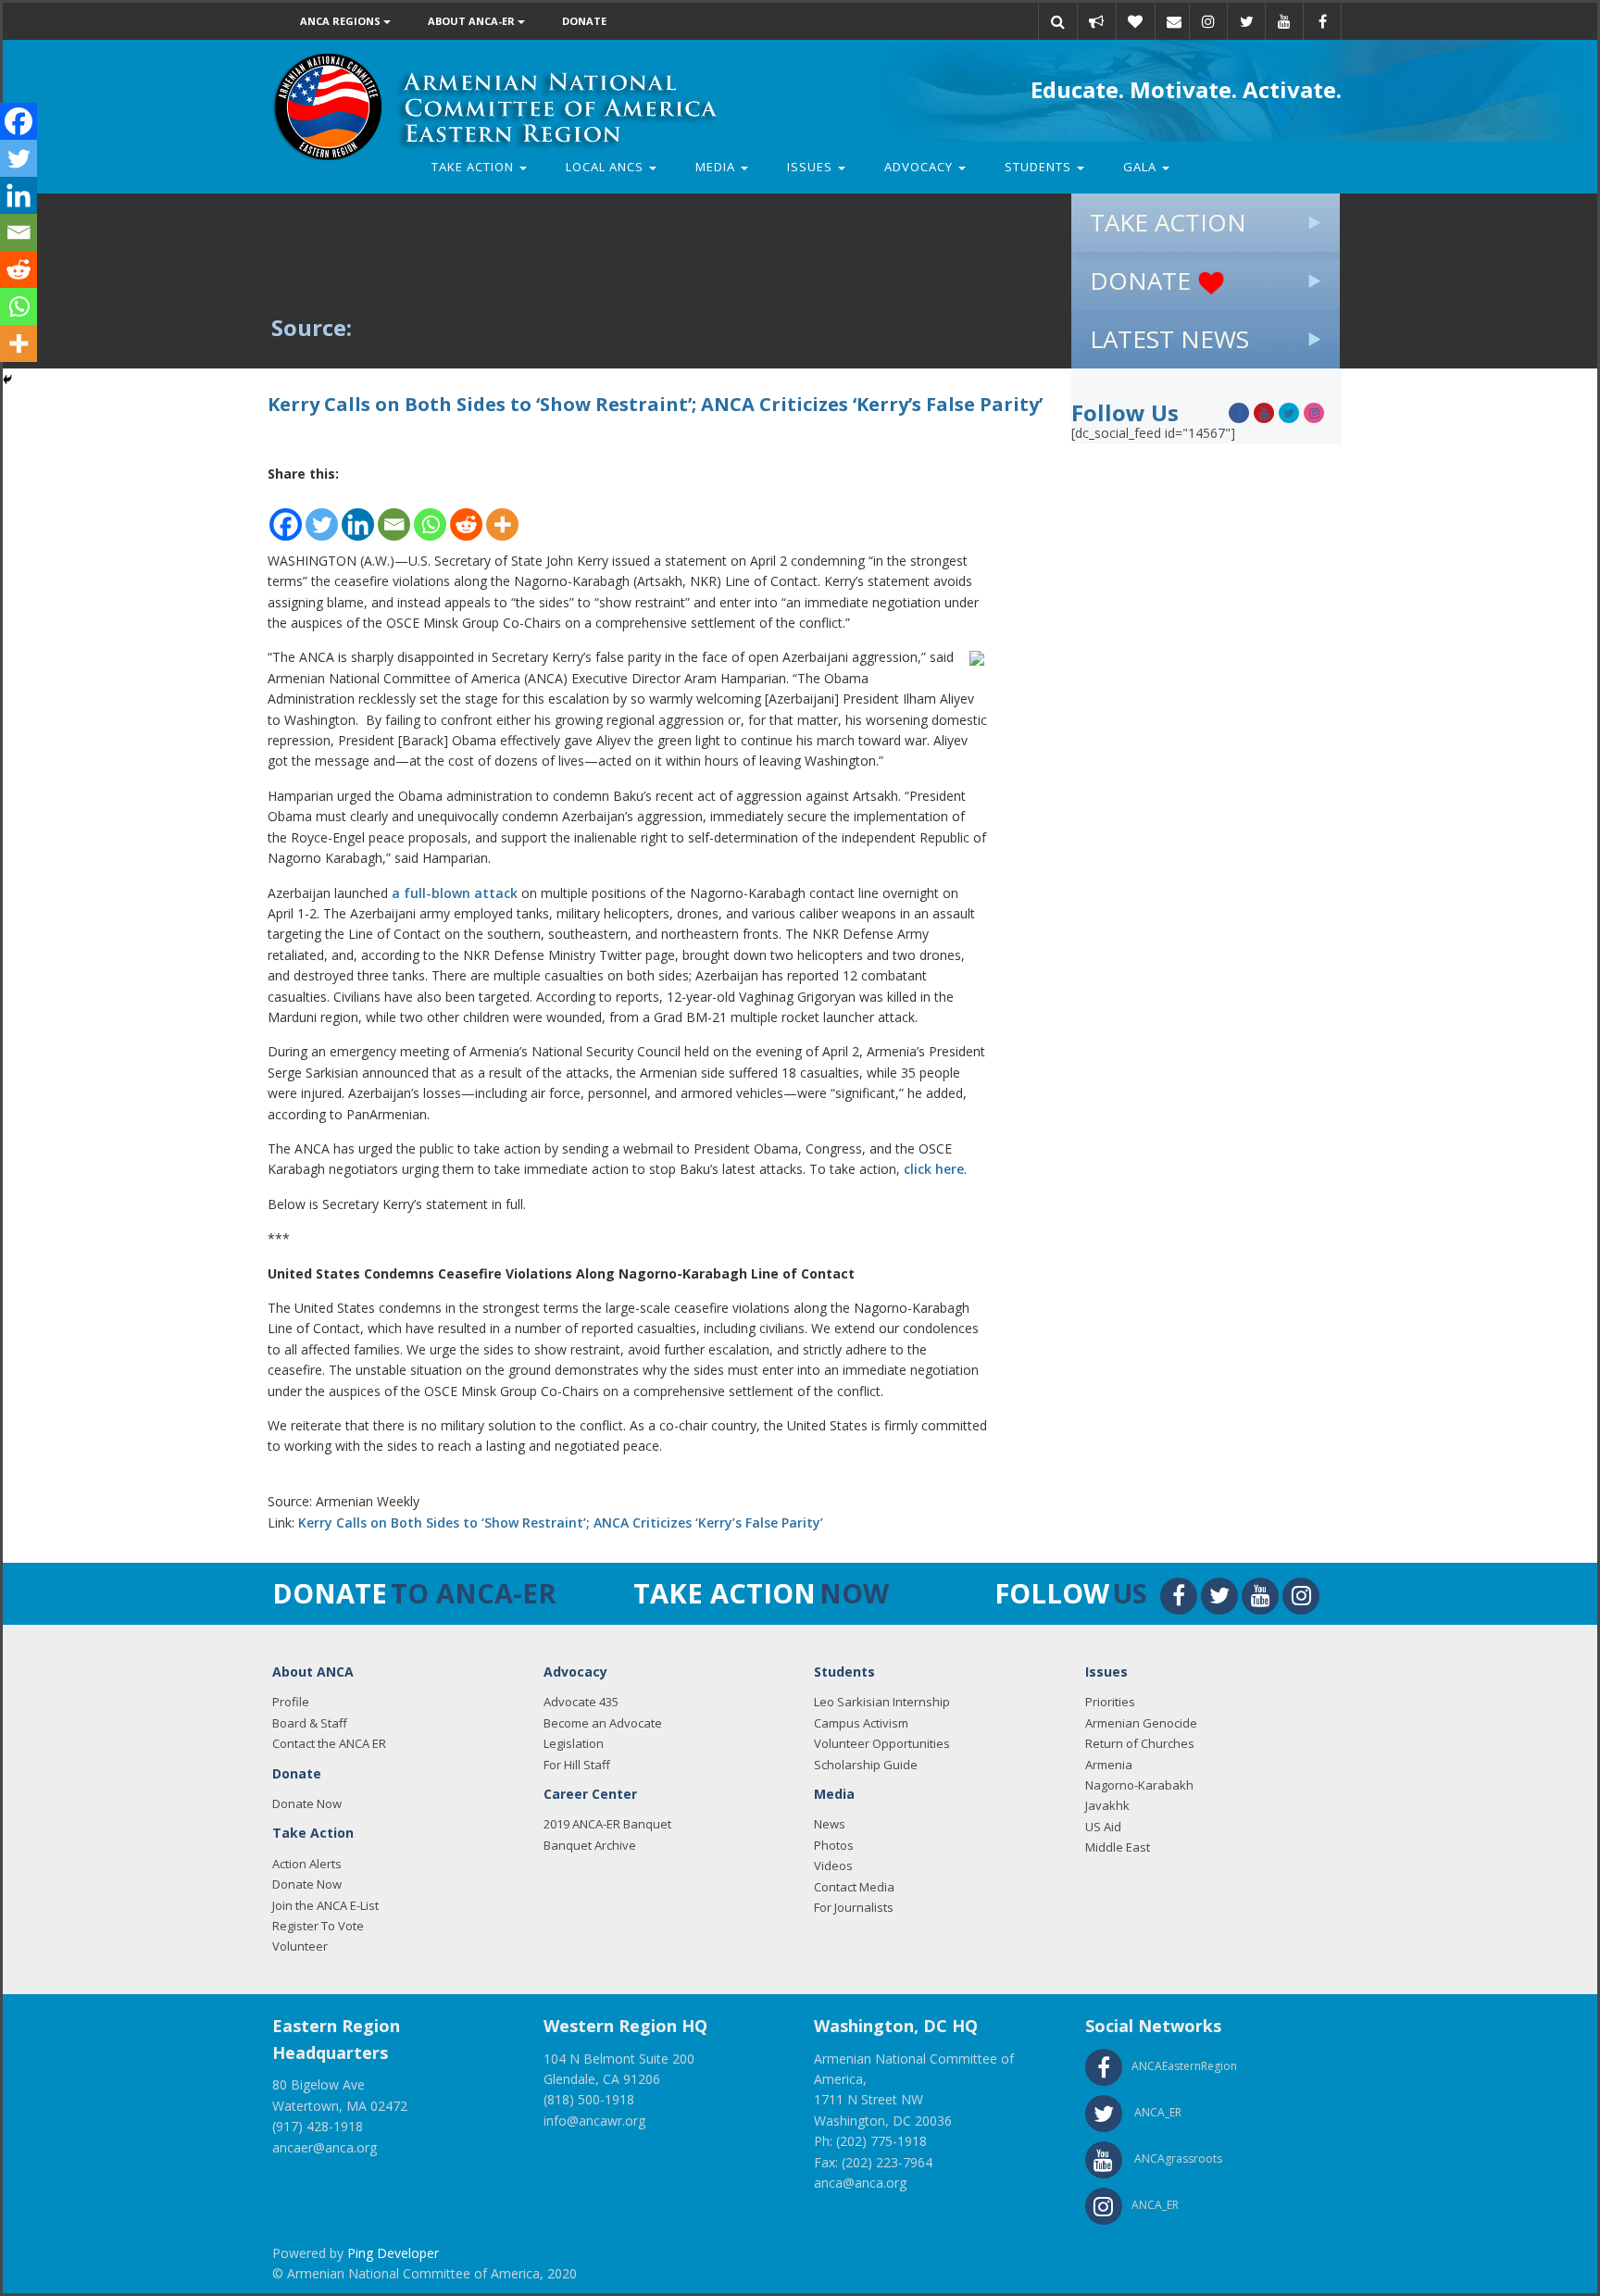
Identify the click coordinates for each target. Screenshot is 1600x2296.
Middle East (1118, 1847)
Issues (812, 167)
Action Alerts (307, 1864)
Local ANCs (606, 167)
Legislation (574, 1743)
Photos (834, 1845)
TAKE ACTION (1168, 222)
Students (1040, 167)
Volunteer (300, 1946)
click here (934, 1169)
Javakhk (1107, 1805)
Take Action (475, 167)
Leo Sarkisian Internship (882, 1702)
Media (717, 167)
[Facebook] (286, 513)
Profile (291, 1702)
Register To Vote (318, 1926)
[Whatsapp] (430, 513)
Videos (833, 1865)
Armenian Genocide (1141, 1723)
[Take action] (1096, 21)
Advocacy (920, 167)
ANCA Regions (342, 21)
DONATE (1144, 281)
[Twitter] (322, 513)
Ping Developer (393, 2253)
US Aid (1103, 1827)
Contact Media (854, 1887)
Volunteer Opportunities (882, 1743)
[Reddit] (466, 513)
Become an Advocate (603, 1723)
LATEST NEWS (1169, 339)
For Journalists (854, 1907)
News (830, 1824)
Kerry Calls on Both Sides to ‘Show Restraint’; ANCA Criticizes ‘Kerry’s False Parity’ (561, 1522)
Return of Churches (1140, 1743)
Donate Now (307, 1803)
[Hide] (7, 380)
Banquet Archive (590, 1845)
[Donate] (1135, 21)
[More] (502, 513)
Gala (1142, 167)
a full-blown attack (453, 893)
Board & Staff (310, 1723)
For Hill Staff (577, 1765)
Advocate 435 (581, 1702)
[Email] (1174, 21)
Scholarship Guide (866, 1765)
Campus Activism (861, 1723)
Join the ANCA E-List (325, 1905)
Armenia (1109, 1765)
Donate (584, 21)
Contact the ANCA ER (329, 1743)
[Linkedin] (358, 513)
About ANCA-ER (473, 21)
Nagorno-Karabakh (1139, 1785)
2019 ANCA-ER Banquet (607, 1824)
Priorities (1110, 1702)
